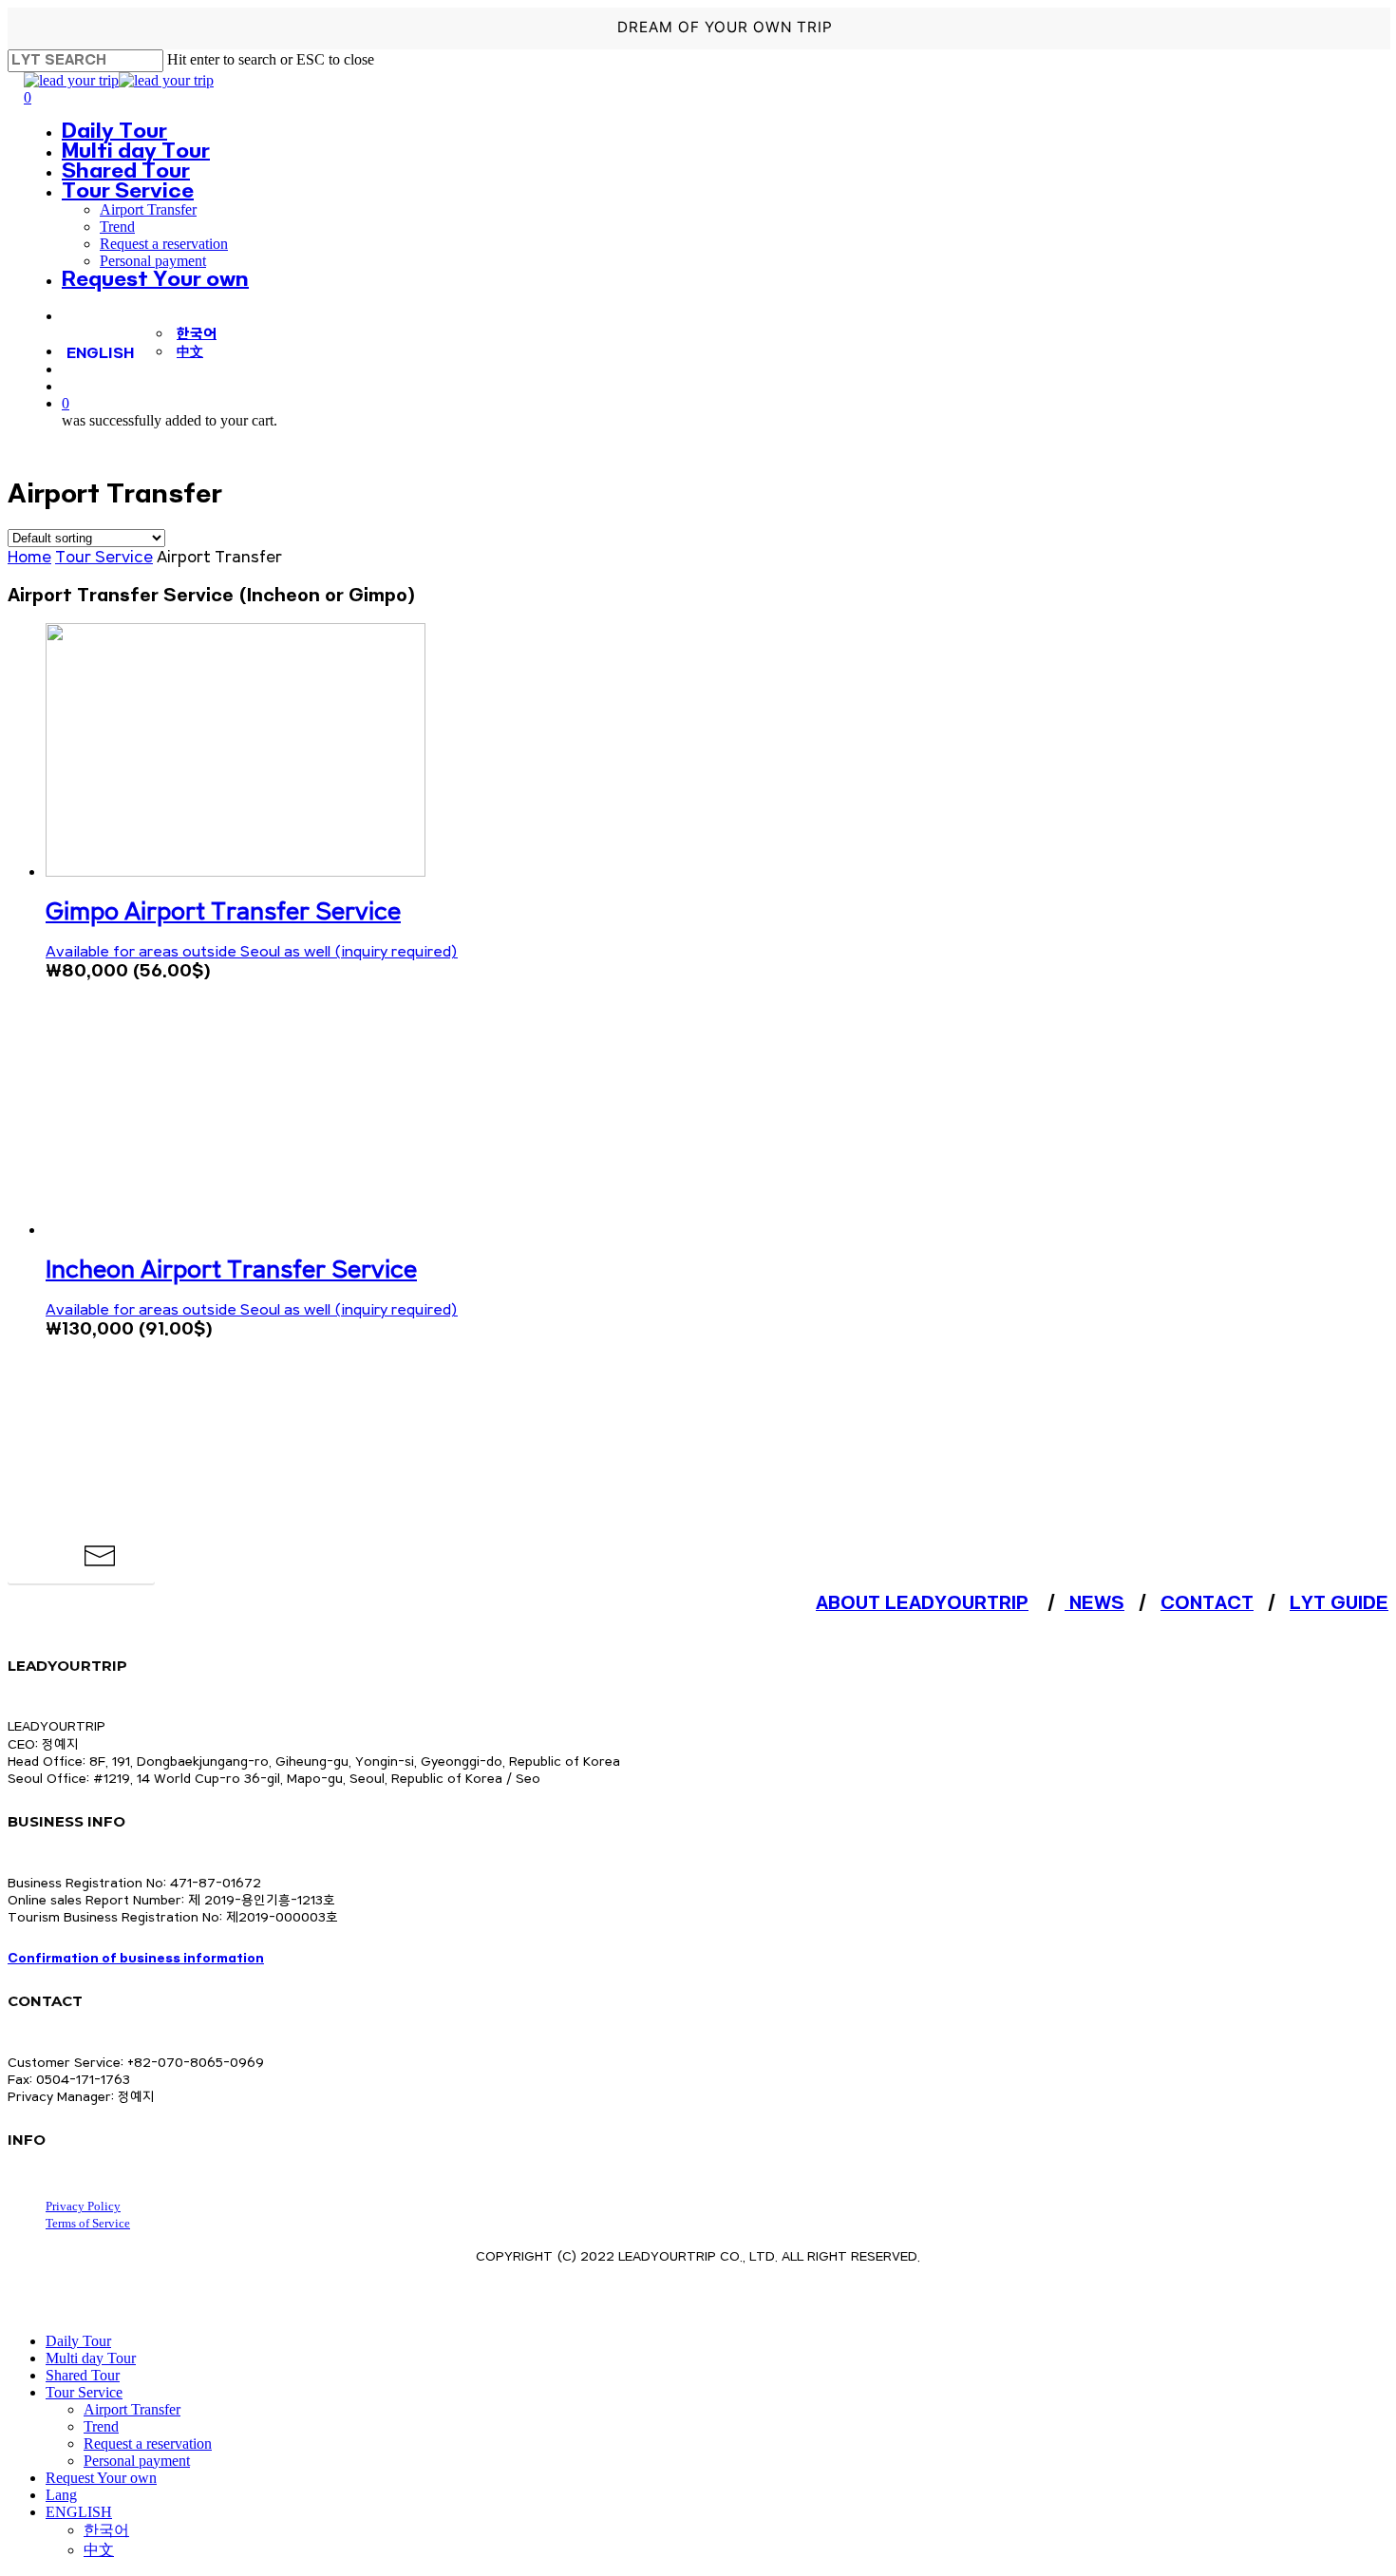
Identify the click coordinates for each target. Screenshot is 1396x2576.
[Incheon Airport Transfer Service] (236, 1230)
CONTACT (1207, 1603)
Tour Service (104, 558)
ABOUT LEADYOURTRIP (922, 1603)
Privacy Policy (83, 2206)
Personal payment (137, 2461)
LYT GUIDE (1339, 1603)
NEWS (1094, 1603)
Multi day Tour (91, 2358)
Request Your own (101, 2478)
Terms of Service (88, 2223)
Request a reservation (148, 2443)
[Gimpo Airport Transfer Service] (236, 871)
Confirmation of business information (136, 1959)
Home (29, 558)
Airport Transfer (132, 2409)
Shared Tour (83, 2375)
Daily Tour (78, 2341)
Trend (101, 2426)
